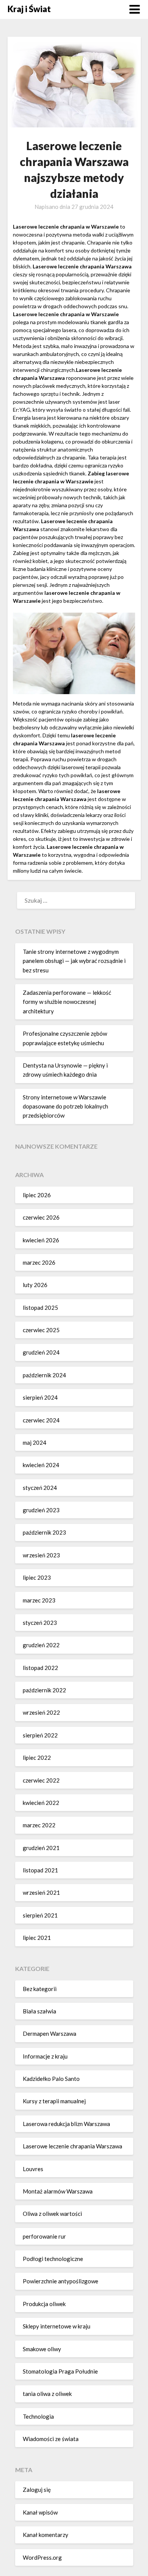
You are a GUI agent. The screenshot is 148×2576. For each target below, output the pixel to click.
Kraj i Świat (29, 9)
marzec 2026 (39, 1262)
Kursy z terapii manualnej (54, 2101)
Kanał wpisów (40, 2512)
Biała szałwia (39, 2011)
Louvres (33, 2169)
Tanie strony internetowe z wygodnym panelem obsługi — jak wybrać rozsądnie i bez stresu (74, 961)
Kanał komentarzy (46, 2535)
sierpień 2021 (40, 1915)
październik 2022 (44, 1690)
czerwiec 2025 (41, 1330)
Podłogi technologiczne (53, 2259)
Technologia (38, 2416)
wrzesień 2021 (41, 1892)
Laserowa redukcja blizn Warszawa (66, 2124)
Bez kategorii (40, 1989)
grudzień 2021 (41, 1848)
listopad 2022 (40, 1668)
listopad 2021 (40, 1870)
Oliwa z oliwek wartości (52, 2214)
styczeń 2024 (40, 1488)
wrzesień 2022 (41, 1712)
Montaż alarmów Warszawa (58, 2191)
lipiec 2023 (37, 1577)
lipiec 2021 (37, 1938)
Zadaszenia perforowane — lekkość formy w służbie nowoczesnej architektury (67, 1002)
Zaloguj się (37, 2490)
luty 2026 (35, 1285)
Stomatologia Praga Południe (60, 2371)
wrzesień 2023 (41, 1555)
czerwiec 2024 (41, 1420)
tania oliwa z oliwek (47, 2394)
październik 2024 (44, 1375)
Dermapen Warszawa (50, 2034)
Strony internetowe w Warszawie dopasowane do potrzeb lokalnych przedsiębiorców (65, 1106)
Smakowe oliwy (42, 2349)
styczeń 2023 (40, 1623)
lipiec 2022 (37, 1758)
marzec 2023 (39, 1600)
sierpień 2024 (40, 1397)
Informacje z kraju (45, 2056)
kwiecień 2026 (41, 1240)
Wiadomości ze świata (51, 2439)
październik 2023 (44, 1532)
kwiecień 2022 (41, 1803)
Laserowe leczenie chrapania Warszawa (72, 2146)
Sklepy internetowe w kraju (57, 2326)
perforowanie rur (44, 2236)
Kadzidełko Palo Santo (51, 2079)
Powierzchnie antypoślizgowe (61, 2281)
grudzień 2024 (41, 1352)
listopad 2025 (40, 1308)
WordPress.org (42, 2557)
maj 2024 (35, 1442)
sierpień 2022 (40, 1735)
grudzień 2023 (41, 1510)
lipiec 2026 (37, 1195)
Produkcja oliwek (44, 2304)
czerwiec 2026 (41, 1217)
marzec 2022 (39, 1825)
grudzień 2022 (41, 1645)
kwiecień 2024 (41, 1465)
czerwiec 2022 (41, 1780)
